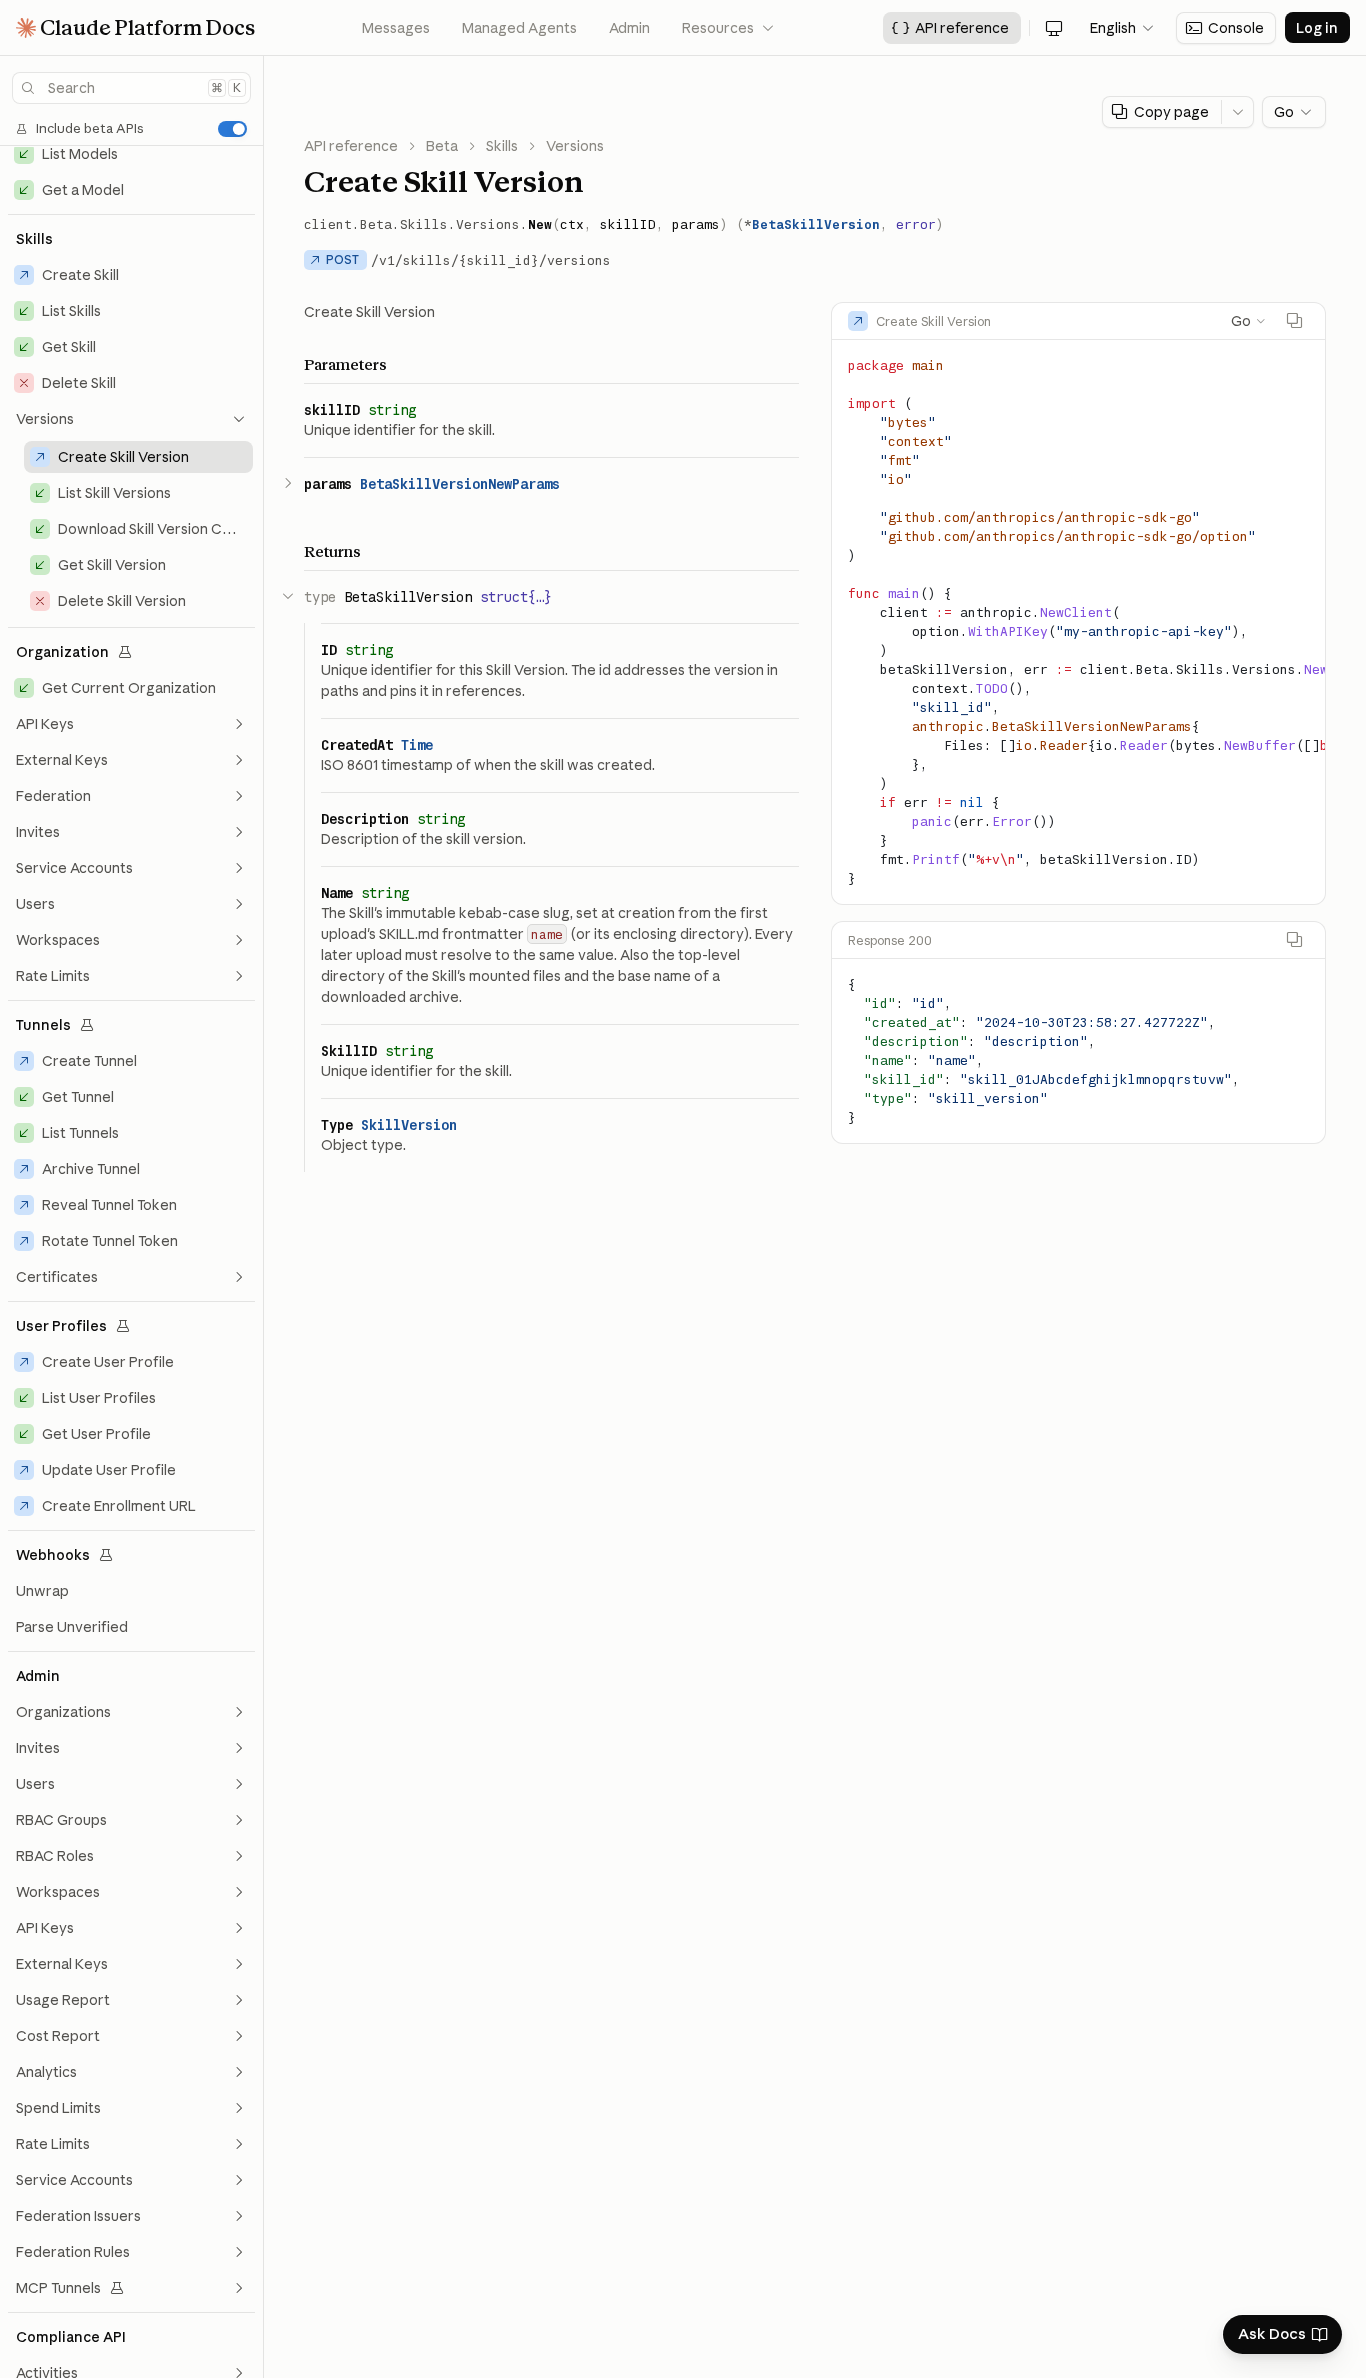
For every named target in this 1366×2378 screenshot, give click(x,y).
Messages (396, 28)
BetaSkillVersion (816, 224)
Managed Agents (519, 28)
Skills (502, 146)
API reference (351, 146)
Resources (729, 28)
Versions (575, 146)
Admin (629, 28)
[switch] (232, 129)
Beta (442, 146)
